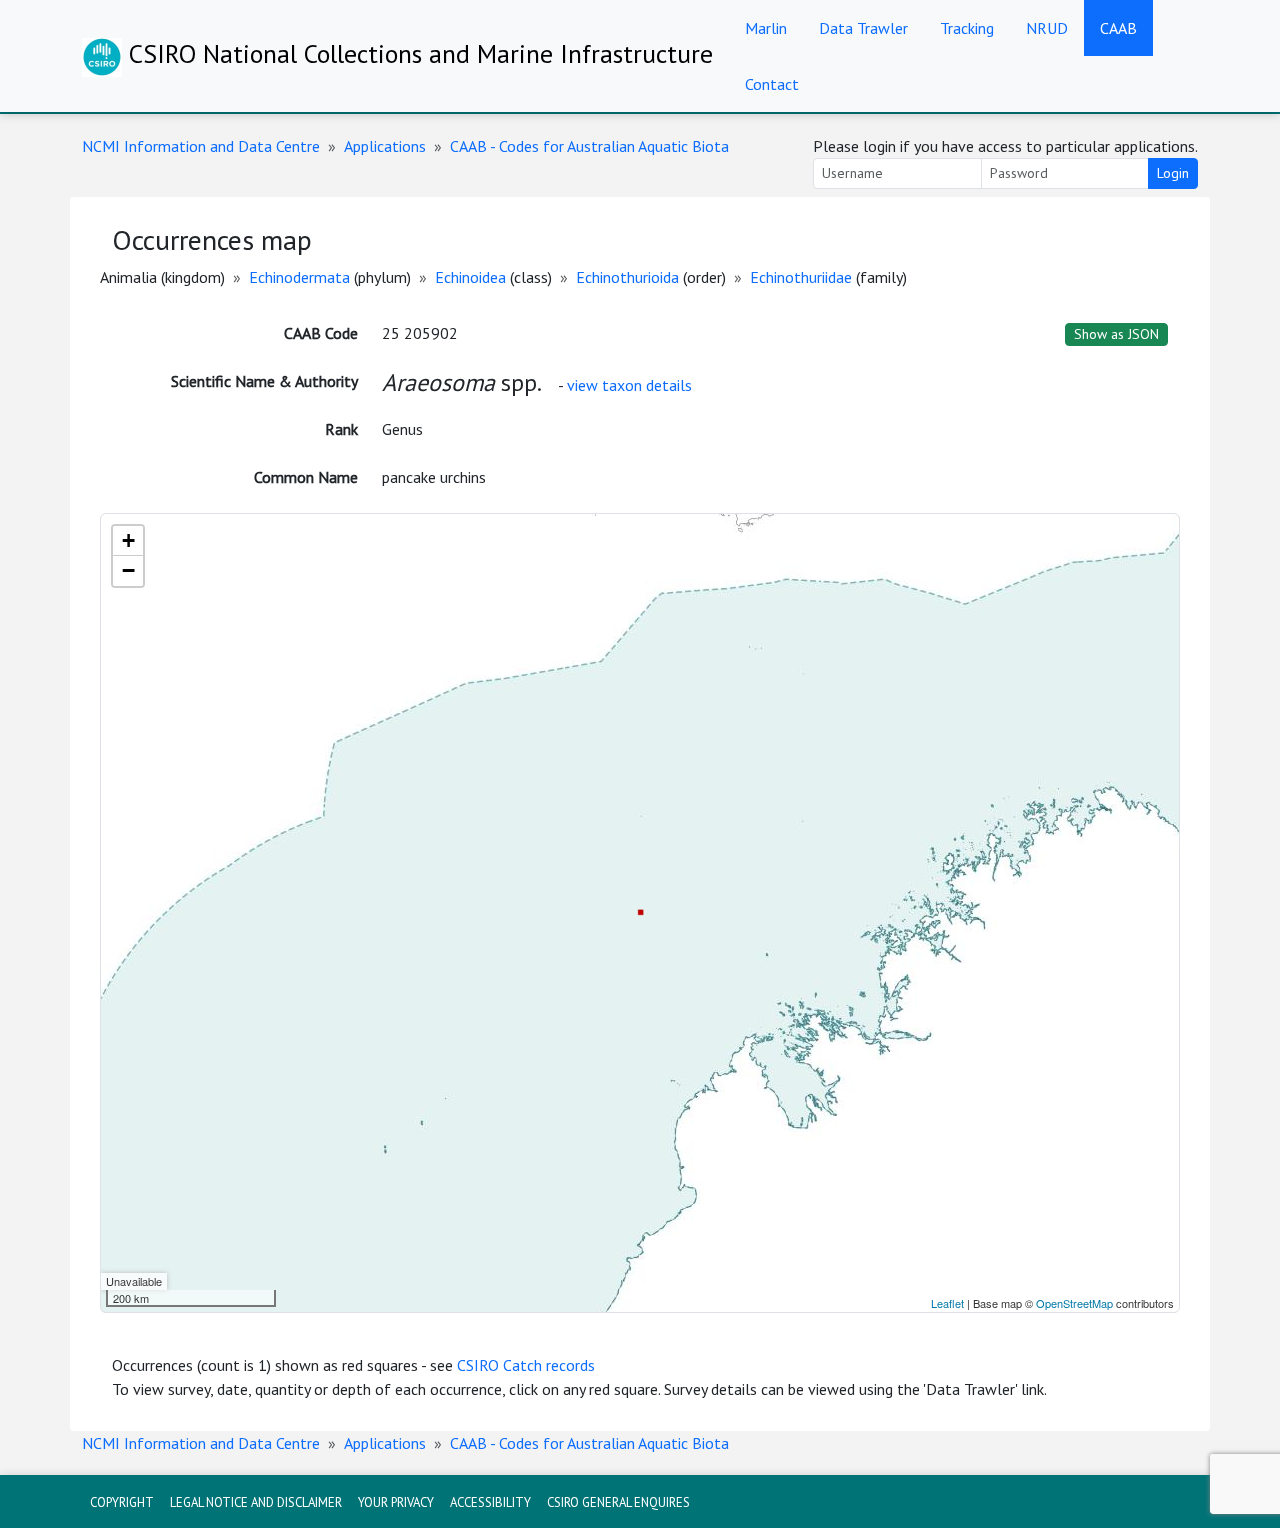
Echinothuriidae (801, 277)
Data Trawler (863, 28)
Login (1173, 173)
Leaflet (947, 1303)
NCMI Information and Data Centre (201, 146)
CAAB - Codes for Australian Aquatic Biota (589, 146)
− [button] (128, 570)
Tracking (967, 28)
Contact (772, 84)
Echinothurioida (627, 277)
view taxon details (629, 385)
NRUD (1047, 28)
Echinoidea (470, 277)
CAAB (1118, 28)
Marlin (766, 28)
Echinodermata (299, 277)
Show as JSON (1116, 334)
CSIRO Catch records (526, 1365)
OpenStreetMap (1074, 1303)
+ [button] (128, 540)
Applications (385, 146)
